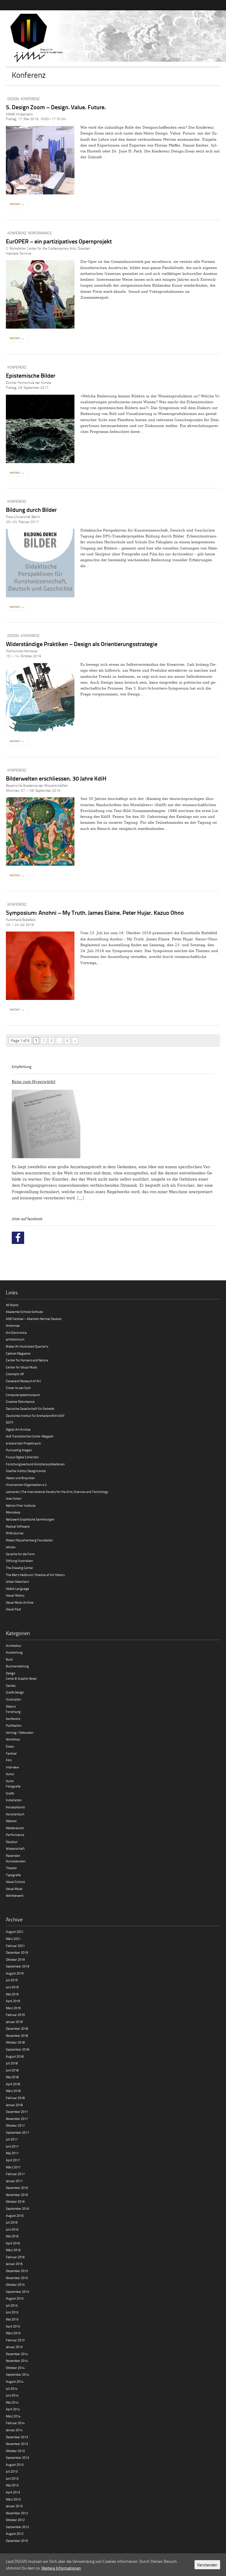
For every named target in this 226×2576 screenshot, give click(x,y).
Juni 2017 (12, 2146)
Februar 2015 (15, 2340)
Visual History (15, 1595)
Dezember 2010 (17, 2541)
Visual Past (14, 1609)
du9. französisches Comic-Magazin (30, 1436)
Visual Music (14, 1889)
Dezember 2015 (17, 2271)
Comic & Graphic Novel (21, 1678)
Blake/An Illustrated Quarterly (27, 1346)
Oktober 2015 (15, 2285)
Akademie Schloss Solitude (24, 1312)
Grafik (10, 1793)
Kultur (10, 1774)
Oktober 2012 (15, 2520)
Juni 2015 (12, 2312)
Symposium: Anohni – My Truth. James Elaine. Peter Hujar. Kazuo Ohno (95, 912)
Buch (9, 1659)
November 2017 (17, 2119)
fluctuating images (19, 1450)
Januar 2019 (14, 2022)
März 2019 (13, 2008)
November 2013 (17, 2444)
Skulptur (12, 1842)
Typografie (13, 1875)
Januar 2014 (14, 2430)
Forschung (13, 1712)
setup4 (11, 1547)
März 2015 (13, 2333)
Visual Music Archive (20, 1602)
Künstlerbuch (15, 1814)
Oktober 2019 (15, 1959)
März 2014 (13, 2416)
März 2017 (13, 2167)
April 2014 (13, 2409)
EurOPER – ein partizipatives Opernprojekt (59, 241)
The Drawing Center (20, 1568)
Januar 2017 (14, 2181)
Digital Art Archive (18, 1429)
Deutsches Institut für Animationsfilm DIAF (35, 1416)
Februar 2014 (15, 2423)
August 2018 (15, 2056)
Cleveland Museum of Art (23, 1381)
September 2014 (18, 2374)
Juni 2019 (12, 1987)
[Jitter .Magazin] (113, 38)
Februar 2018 (15, 2098)
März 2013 (13, 2499)
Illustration (14, 1699)
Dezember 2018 (17, 2028)
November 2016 (17, 2195)
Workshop (13, 1739)
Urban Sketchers (17, 1582)
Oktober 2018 (15, 2042)
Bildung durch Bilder (31, 510)
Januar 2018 (14, 2105)
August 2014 (15, 2381)
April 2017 (13, 2160)
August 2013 (15, 2465)
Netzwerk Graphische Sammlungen (30, 1519)
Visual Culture (15, 1882)
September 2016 (18, 2208)
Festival (11, 1753)
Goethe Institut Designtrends (26, 1471)
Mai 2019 (12, 1994)
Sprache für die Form (20, 1554)
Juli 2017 (12, 2139)
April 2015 (13, 2326)
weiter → (17, 204)
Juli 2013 (12, 2471)
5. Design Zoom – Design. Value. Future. (56, 107)
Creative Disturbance (20, 1402)
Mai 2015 (12, 2319)
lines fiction (14, 1498)
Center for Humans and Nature (27, 1360)
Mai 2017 (12, 2153)
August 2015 (15, 2298)
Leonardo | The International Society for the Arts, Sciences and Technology (57, 1492)
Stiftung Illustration (19, 1561)
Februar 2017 (15, 2174)
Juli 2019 (12, 1980)
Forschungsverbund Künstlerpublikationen (35, 1464)
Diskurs (11, 1706)
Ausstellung (14, 1652)
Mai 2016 (12, 2236)
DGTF (10, 1422)
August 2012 (15, 2534)
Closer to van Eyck (18, 1388)
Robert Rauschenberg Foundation (29, 1540)
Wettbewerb (15, 1895)
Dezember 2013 (17, 2437)
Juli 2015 (12, 2305)
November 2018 (17, 2036)
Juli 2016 (12, 2222)
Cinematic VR (15, 1374)
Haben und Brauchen (20, 1478)
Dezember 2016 (17, 2188)
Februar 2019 (15, 2015)
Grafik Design (15, 1692)
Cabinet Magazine (18, 1353)
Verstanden (207, 2565)
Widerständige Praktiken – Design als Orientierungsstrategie (82, 644)
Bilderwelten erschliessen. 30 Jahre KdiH (56, 778)
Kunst (10, 1781)
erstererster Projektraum (23, 1443)
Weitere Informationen (61, 2568)
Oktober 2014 (15, 2368)
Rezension (13, 1856)
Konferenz (30, 99)
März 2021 (13, 1939)
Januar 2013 (14, 2506)
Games (11, 1685)
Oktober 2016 (15, 2201)
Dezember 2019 (17, 1952)
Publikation (14, 1725)
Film (9, 1760)
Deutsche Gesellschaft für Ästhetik (30, 1409)
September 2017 (18, 2132)
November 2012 (17, 2513)
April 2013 (13, 2492)
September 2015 (18, 2292)
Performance (40, 233)
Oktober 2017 (15, 2125)
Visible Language (18, 1589)
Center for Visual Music (22, 1367)
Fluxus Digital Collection (22, 1457)
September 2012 (18, 2527)
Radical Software (18, 1526)
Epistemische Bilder (31, 375)
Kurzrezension (16, 1861)
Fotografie (13, 1786)
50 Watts (12, 1305)
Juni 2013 (12, 2478)
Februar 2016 (15, 2257)
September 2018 (18, 2049)
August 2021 (15, 1932)
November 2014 (17, 2361)
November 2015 (17, 2278)
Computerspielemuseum (23, 1395)
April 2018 (13, 2084)
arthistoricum (15, 1339)
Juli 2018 (12, 2063)
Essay (10, 1746)
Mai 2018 (12, 2077)
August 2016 (15, 2216)
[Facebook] (18, 1238)
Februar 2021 (15, 1946)
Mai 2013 (12, 2485)
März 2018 (13, 2091)
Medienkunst (15, 1828)
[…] (80, 1198)
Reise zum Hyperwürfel (34, 1082)
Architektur (14, 1646)
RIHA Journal (15, 1533)
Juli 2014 (12, 2388)
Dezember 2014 (17, 2354)
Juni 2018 (12, 2070)
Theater (11, 1868)
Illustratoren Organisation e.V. (26, 1485)
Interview (12, 1767)
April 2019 (13, 2001)
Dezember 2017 (17, 2112)
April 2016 (13, 2243)
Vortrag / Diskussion (20, 1732)
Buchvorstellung (17, 1666)
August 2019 (15, 1973)
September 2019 (18, 1966)
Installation (14, 1800)
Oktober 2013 (15, 2451)
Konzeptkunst (15, 1807)
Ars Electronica (16, 1332)
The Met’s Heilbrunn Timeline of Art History (35, 1575)
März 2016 (13, 2250)
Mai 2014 (12, 2402)
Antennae (13, 1325)
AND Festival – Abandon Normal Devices (34, 1319)
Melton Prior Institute (21, 1505)
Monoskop (13, 1512)
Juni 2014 (12, 2395)
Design (13, 99)
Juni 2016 (12, 2229)
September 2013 (18, 2458)
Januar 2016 (14, 2264)
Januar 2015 (14, 2347)
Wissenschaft (15, 1848)
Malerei (11, 1821)
